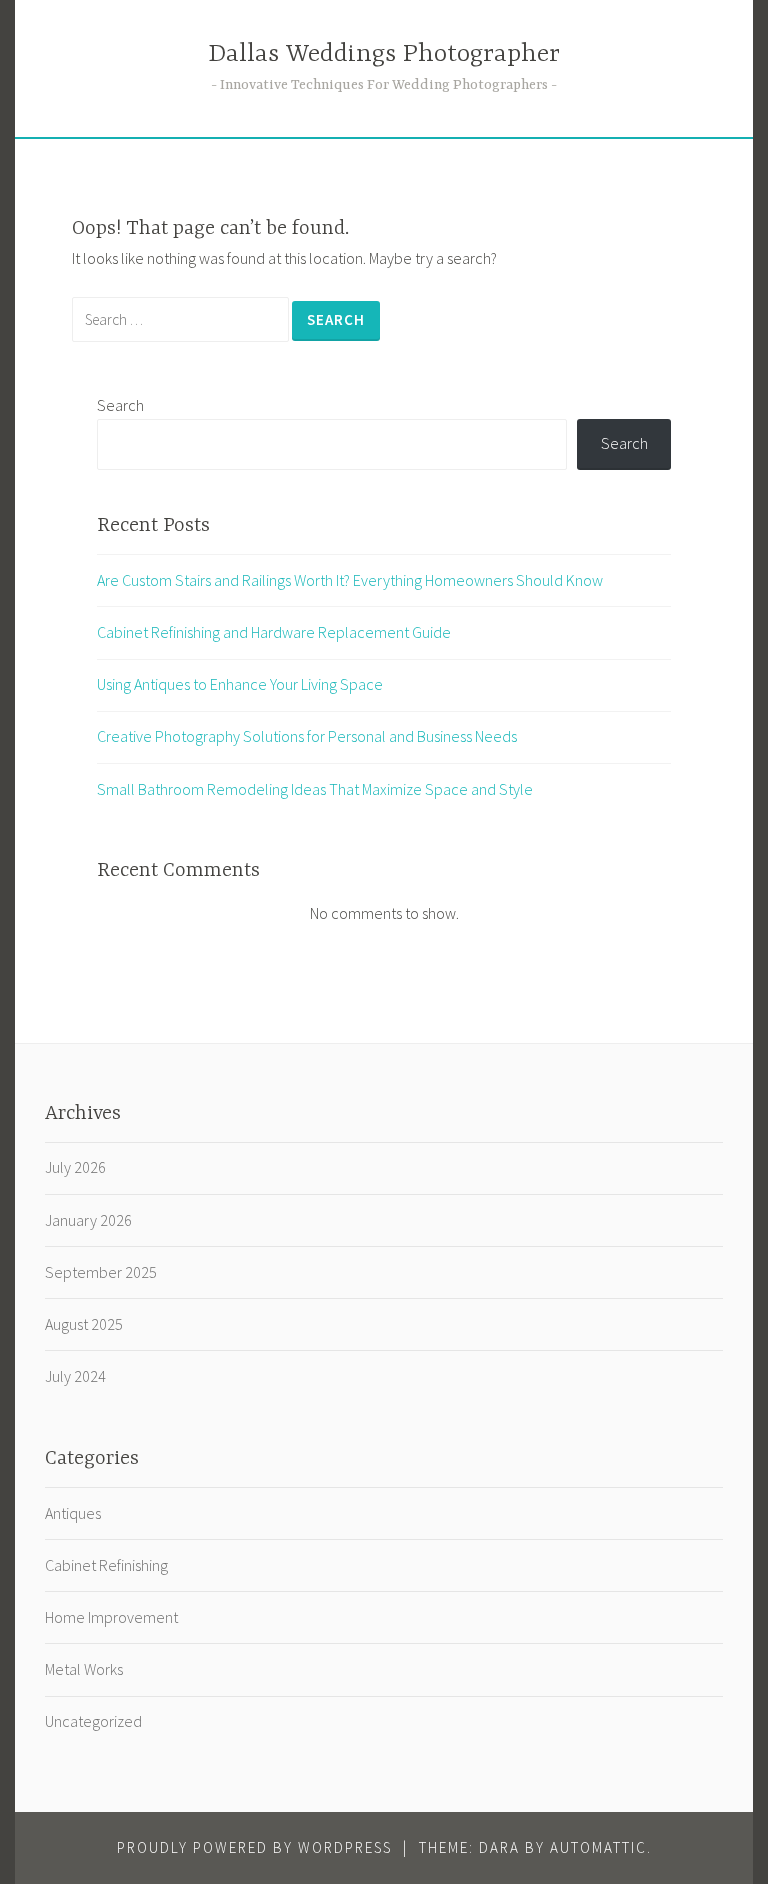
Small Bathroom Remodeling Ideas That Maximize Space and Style (315, 789)
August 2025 (84, 1324)
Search (120, 405)
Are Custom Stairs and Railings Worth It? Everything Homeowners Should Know (350, 580)
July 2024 (75, 1376)
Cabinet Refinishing (106, 1565)
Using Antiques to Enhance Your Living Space (240, 684)
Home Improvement (111, 1617)
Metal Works (84, 1669)
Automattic (598, 1847)
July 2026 (75, 1167)
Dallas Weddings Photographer (384, 54)
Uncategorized (93, 1721)
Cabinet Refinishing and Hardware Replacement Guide (274, 632)
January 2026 (88, 1220)
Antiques (73, 1513)
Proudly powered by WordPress (254, 1847)
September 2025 (101, 1272)
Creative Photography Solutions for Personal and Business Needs (307, 736)
